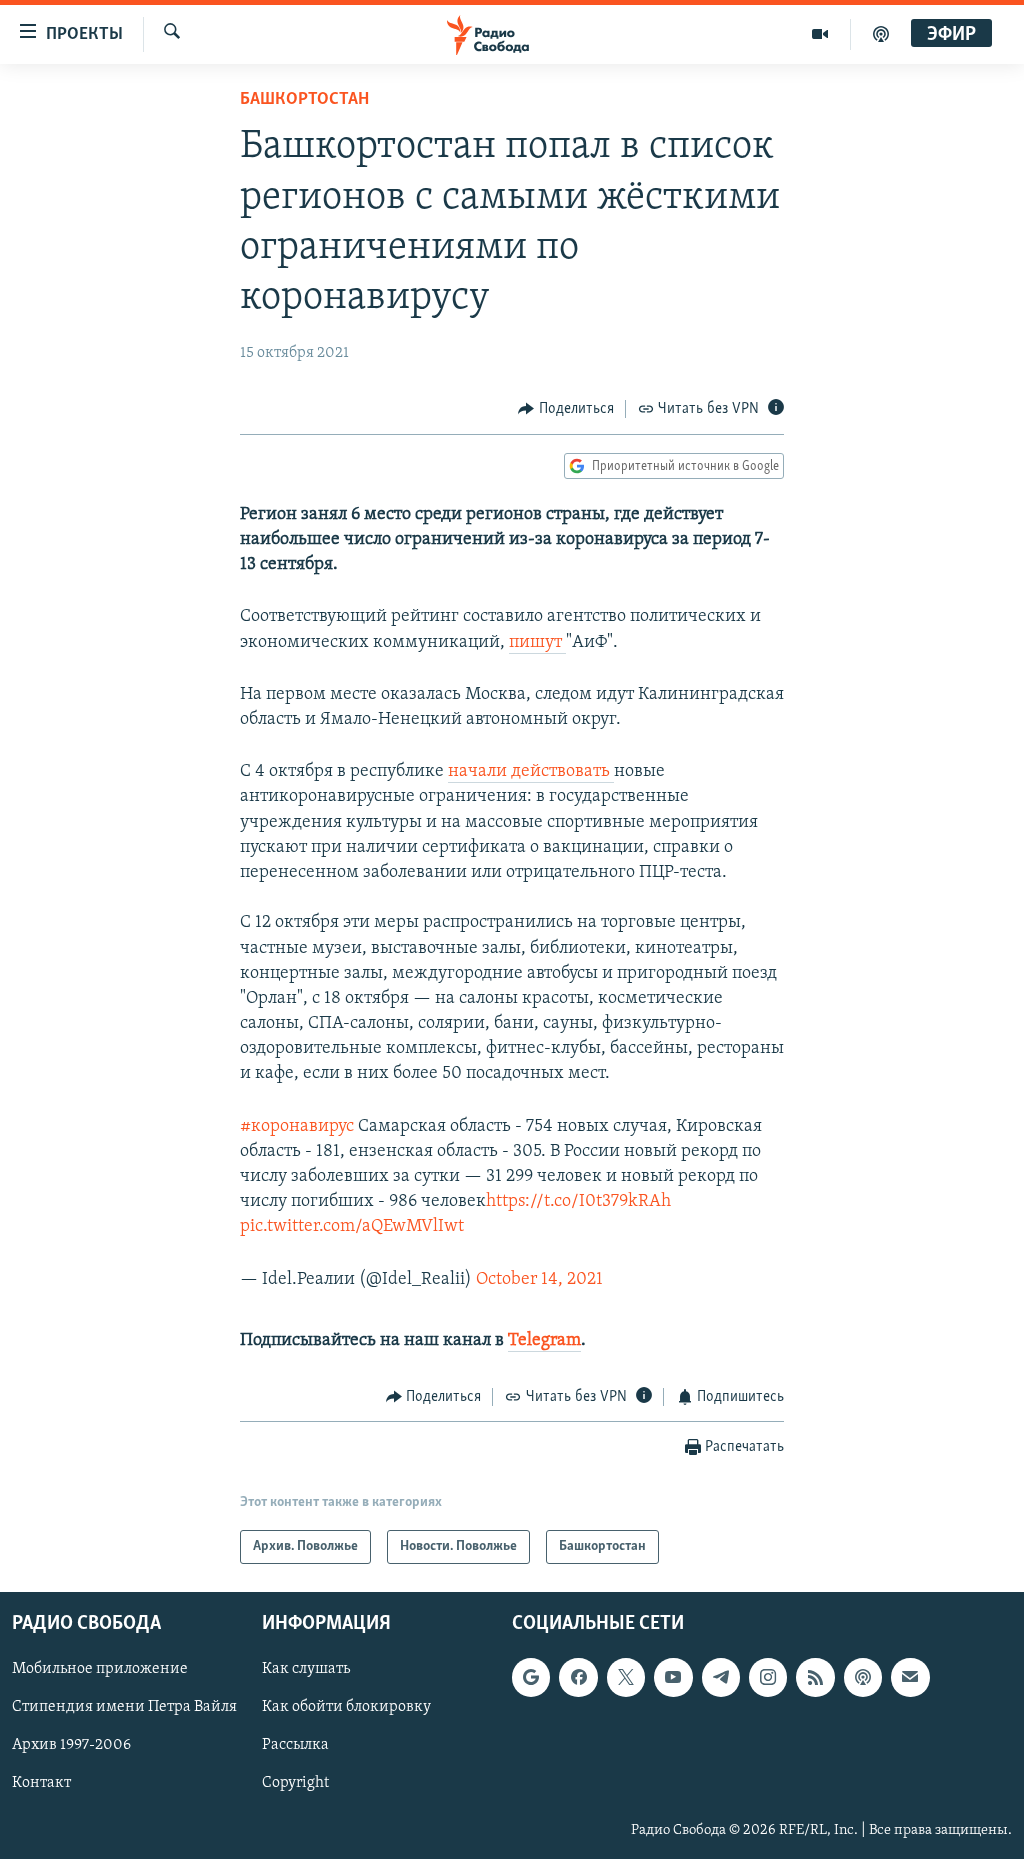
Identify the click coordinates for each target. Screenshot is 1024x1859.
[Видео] (820, 34)
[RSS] (815, 1678)
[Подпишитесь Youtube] (673, 1678)
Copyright (295, 1784)
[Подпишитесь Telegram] (721, 1678)
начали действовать (531, 772)
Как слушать (306, 1670)
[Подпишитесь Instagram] (768, 1678)
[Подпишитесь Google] (531, 1678)
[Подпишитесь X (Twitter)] (626, 1678)
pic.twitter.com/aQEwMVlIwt (352, 1227)
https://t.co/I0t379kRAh (578, 1202)
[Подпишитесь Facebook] (578, 1678)
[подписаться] (910, 1678)
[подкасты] (881, 34)
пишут (537, 643)
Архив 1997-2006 (71, 1746)
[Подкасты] (863, 1678)
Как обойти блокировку (346, 1708)
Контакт (41, 1784)
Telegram (544, 1341)
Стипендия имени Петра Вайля (124, 1708)
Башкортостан (304, 100)
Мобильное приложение (100, 1670)
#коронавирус (297, 1127)
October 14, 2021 (539, 1280)
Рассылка (295, 1746)
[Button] (566, 409)
